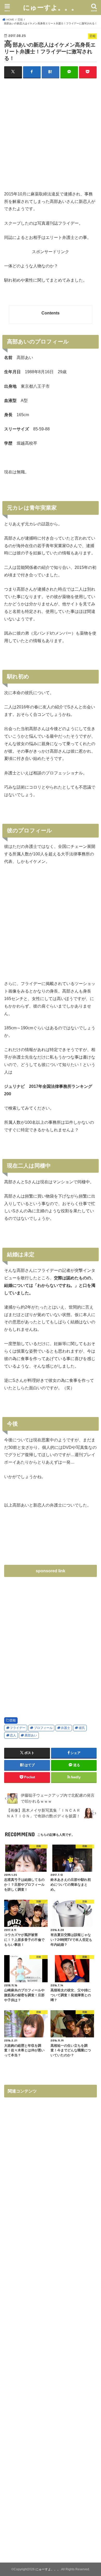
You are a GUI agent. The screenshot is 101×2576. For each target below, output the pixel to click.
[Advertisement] (51, 137)
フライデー (18, 1728)
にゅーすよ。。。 (51, 7)
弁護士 (66, 1728)
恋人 (13, 1735)
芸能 (13, 1720)
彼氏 (82, 1728)
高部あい (31, 1735)
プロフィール (43, 1728)
